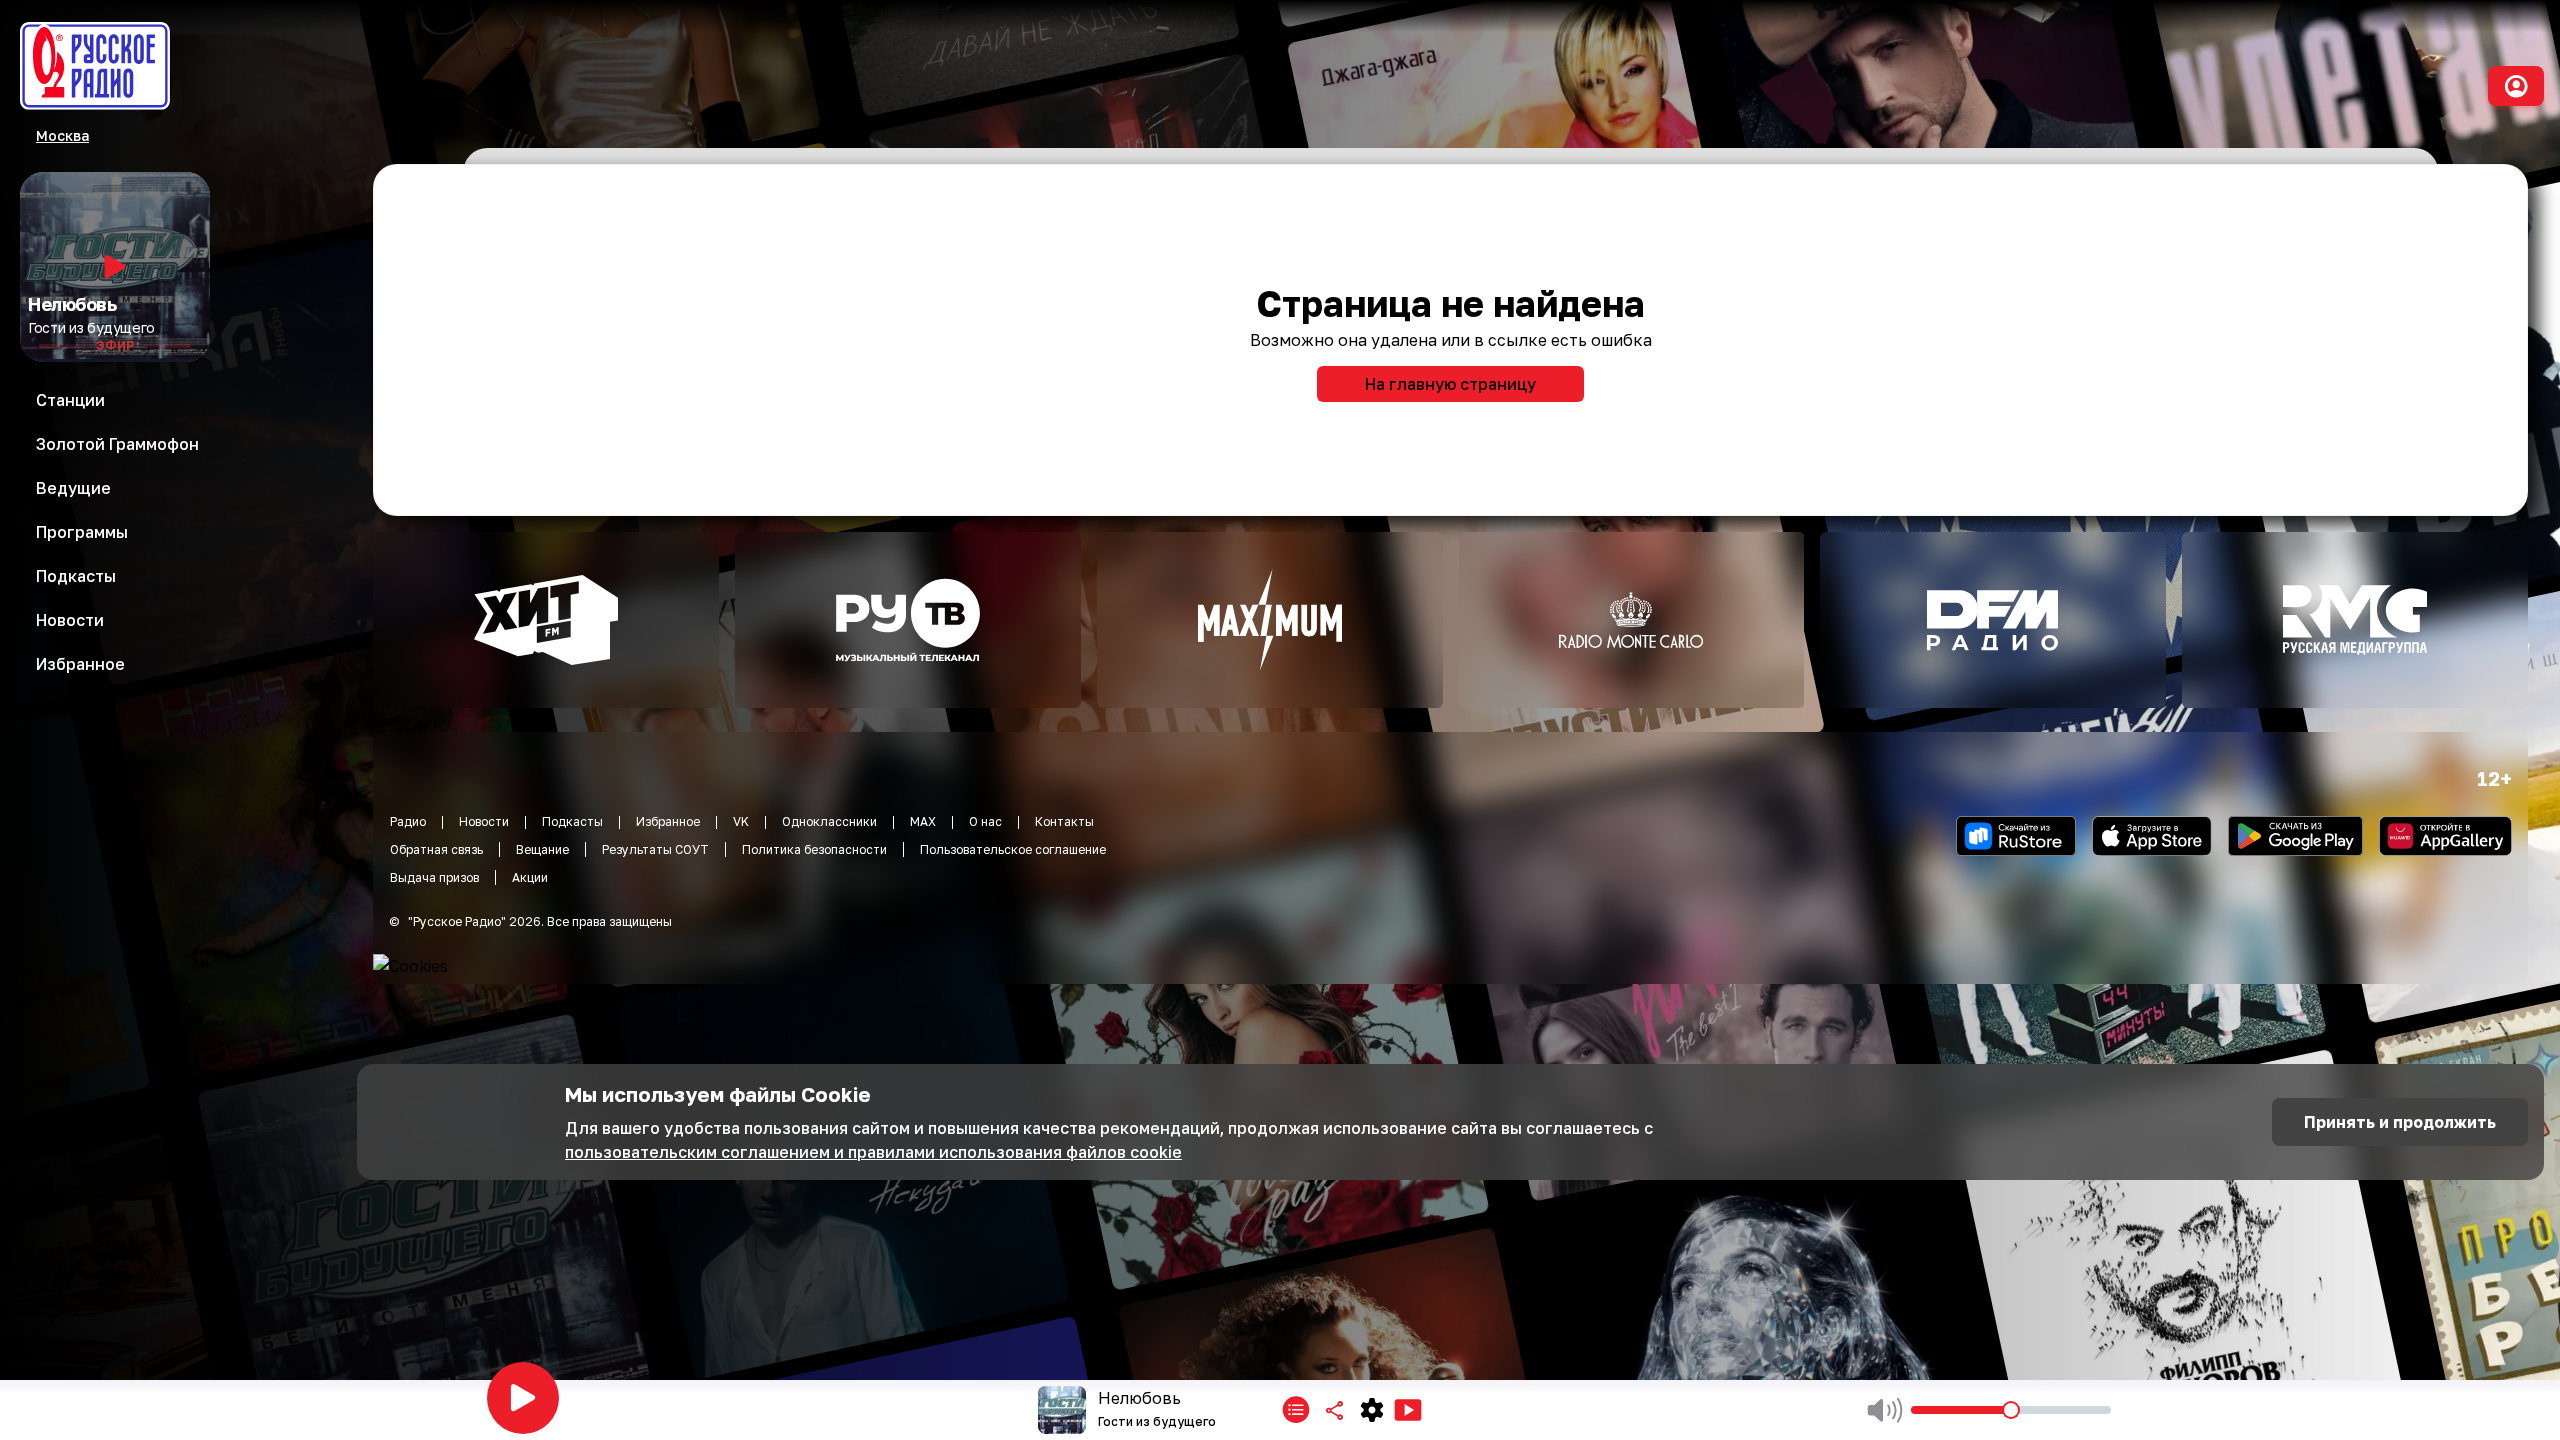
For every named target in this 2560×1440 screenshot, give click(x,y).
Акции (530, 877)
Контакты (1064, 821)
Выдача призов (434, 877)
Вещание (542, 849)
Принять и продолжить (2400, 1122)
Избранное (668, 821)
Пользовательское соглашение (1013, 849)
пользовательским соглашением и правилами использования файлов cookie (873, 1152)
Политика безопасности (814, 849)
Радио (408, 821)
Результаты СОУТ (655, 849)
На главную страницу (1450, 384)
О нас (985, 821)
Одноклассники (829, 821)
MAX (923, 821)
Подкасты (572, 821)
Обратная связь (436, 849)
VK (741, 821)
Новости (484, 821)
